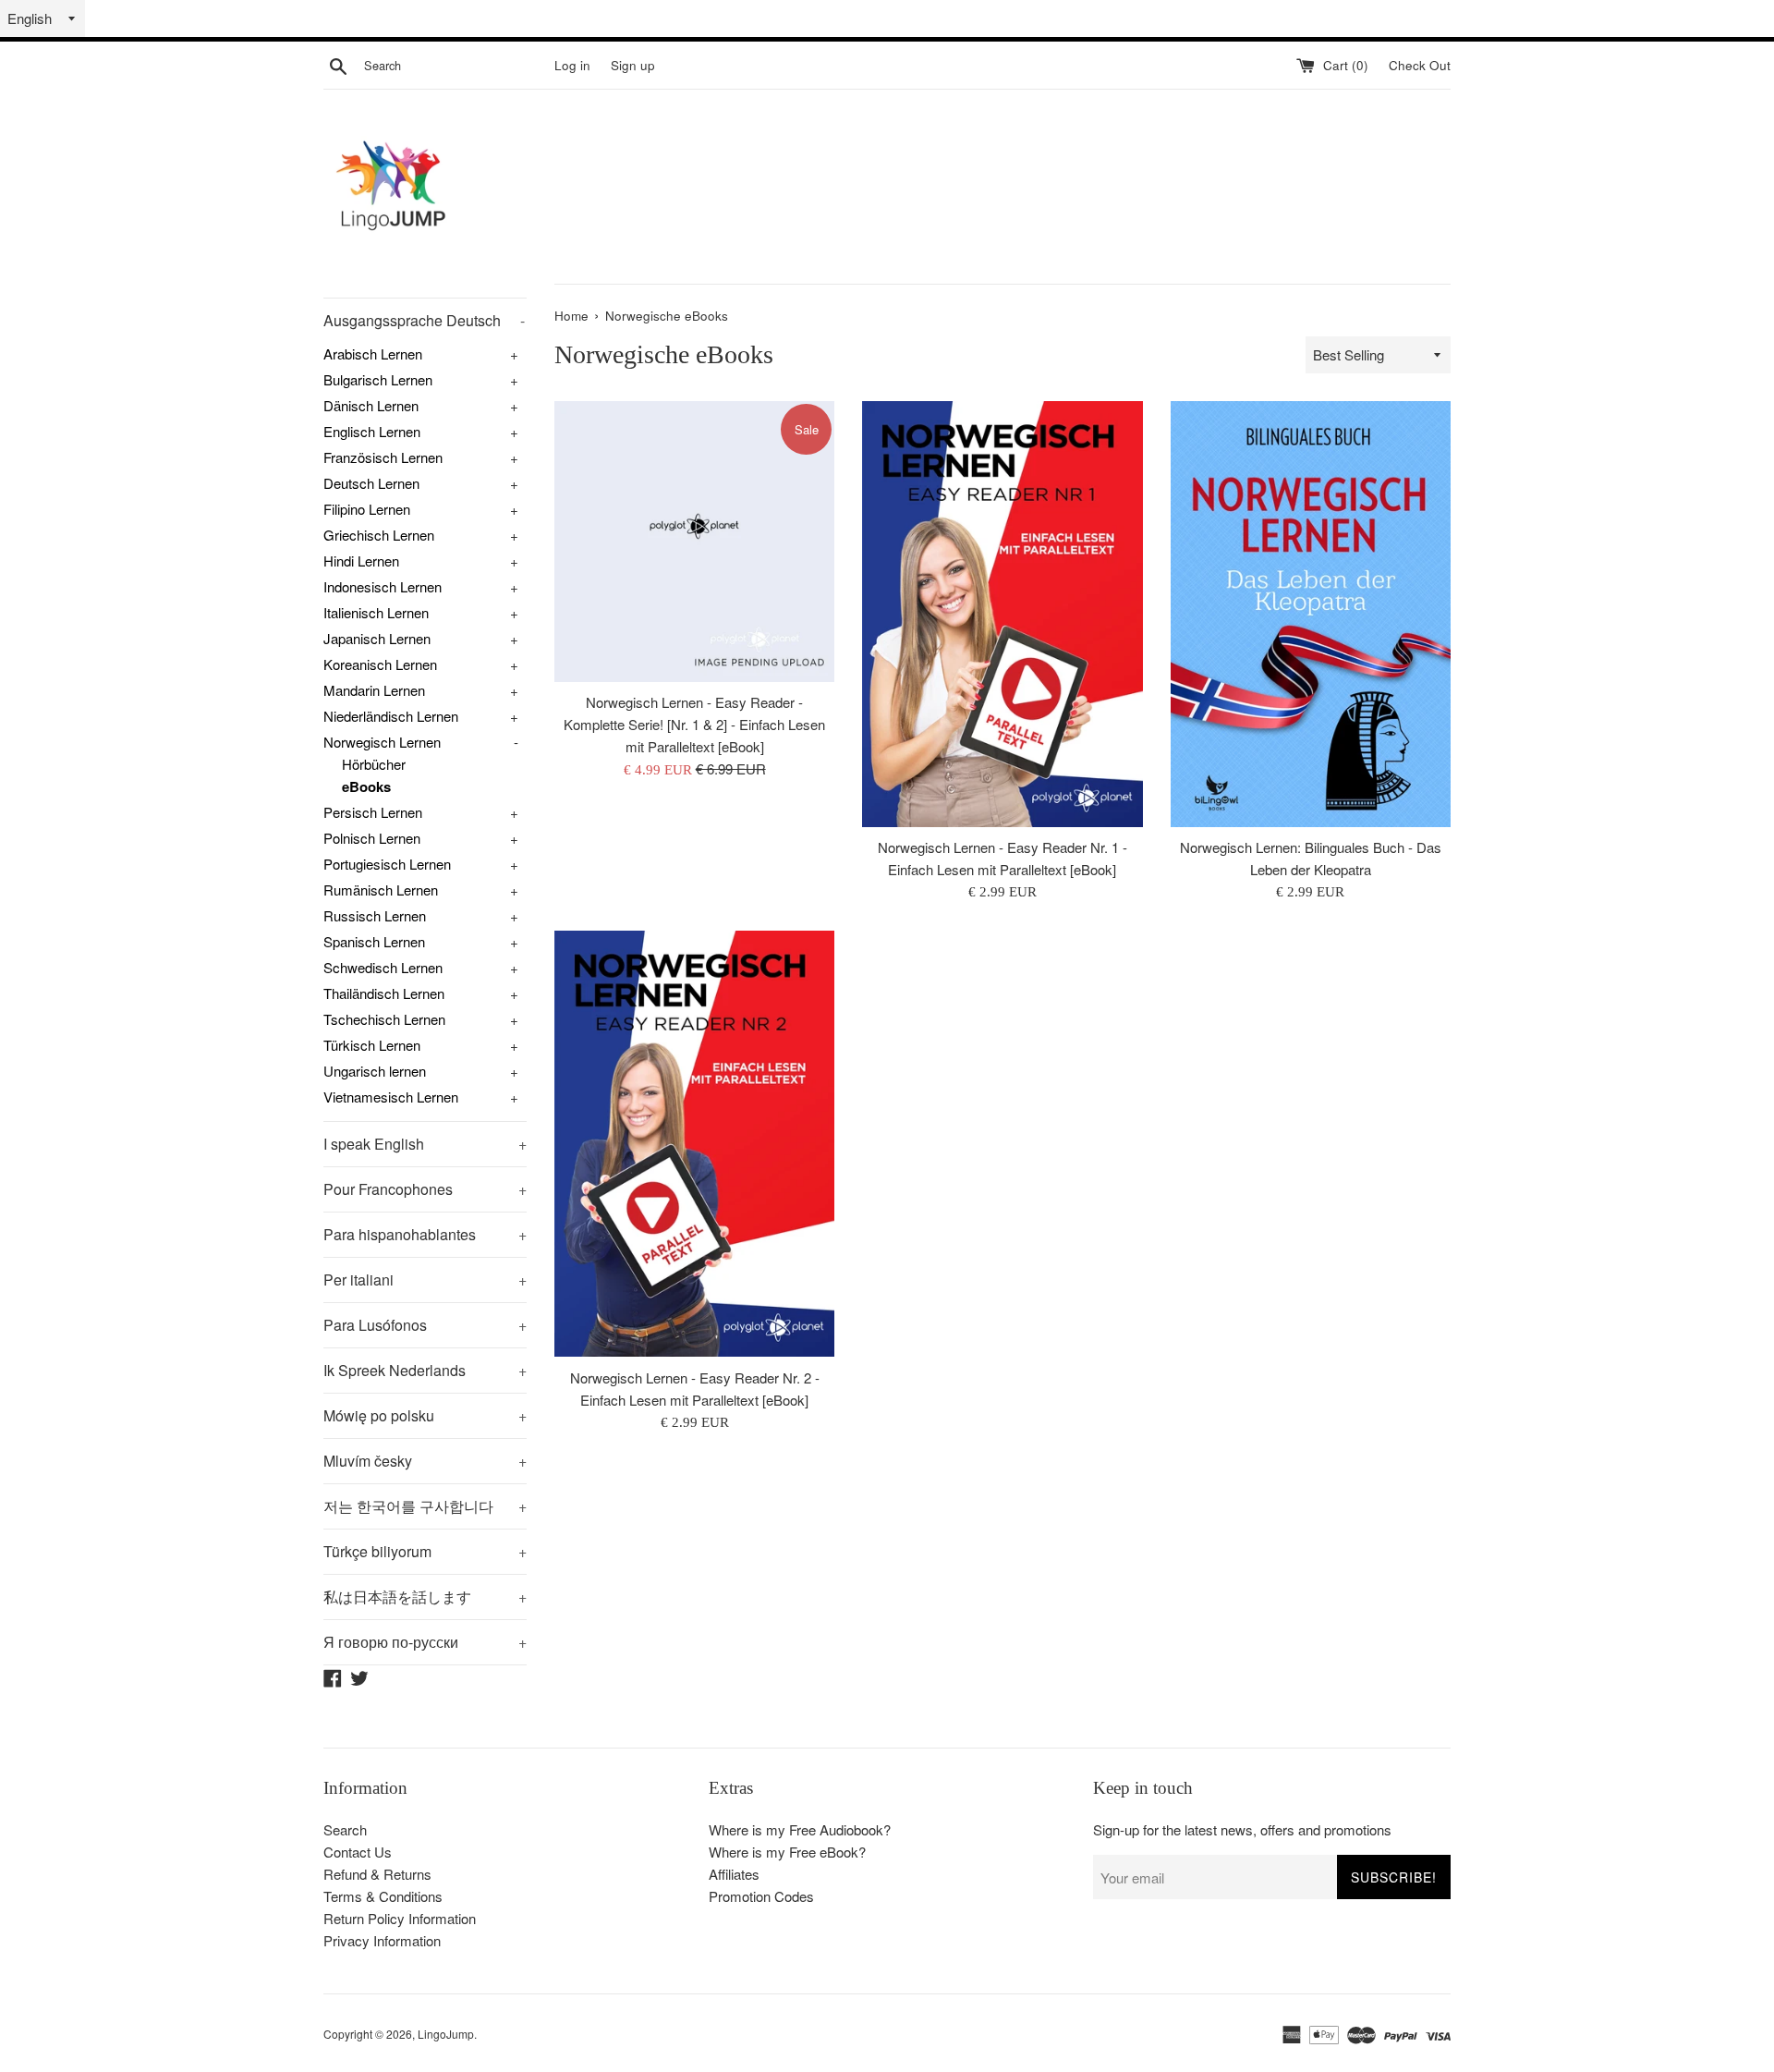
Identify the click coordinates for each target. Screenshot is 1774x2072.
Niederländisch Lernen (391, 716)
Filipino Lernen (367, 509)
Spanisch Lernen (374, 941)
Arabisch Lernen (373, 353)
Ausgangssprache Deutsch (424, 320)
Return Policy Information (400, 1918)
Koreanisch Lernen (380, 664)
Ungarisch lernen (375, 1071)
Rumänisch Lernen (381, 890)
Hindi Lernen (361, 561)
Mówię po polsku (425, 1415)
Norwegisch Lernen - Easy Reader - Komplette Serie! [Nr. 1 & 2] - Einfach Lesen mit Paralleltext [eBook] (694, 724)
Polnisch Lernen (372, 838)
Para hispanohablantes (425, 1234)
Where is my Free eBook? (787, 1852)
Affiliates (734, 1874)
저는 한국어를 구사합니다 (425, 1506)
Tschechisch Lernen (384, 1019)
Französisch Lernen (383, 457)
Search (345, 1829)
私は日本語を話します (425, 1597)
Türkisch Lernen (372, 1045)
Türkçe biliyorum (425, 1551)
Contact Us (358, 1852)
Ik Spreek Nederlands (425, 1370)
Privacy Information (382, 1940)
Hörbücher (374, 764)
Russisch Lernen (375, 915)
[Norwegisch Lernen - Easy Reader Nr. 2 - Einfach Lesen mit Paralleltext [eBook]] (694, 1144)
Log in (572, 65)
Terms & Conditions (383, 1896)
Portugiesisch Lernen (387, 864)
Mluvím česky (425, 1461)
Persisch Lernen (373, 812)
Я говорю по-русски (425, 1642)
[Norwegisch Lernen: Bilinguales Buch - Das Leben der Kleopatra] (1311, 614)
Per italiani (425, 1280)
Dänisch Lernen (371, 405)
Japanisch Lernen (377, 638)
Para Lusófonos (425, 1325)
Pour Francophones (425, 1189)
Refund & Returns (377, 1874)
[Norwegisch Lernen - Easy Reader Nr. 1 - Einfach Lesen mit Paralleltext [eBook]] (1002, 614)
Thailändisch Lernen (384, 993)
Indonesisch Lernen (383, 586)
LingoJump (446, 2034)
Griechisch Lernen (379, 535)
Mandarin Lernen (374, 690)
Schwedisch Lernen (383, 967)
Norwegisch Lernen (382, 742)
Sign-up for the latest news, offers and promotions (1242, 1829)
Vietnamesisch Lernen (391, 1097)
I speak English (425, 1144)
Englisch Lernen (372, 431)
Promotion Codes (761, 1896)
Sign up (633, 65)
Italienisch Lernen (376, 612)
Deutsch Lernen (371, 483)
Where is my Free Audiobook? (800, 1829)
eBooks (366, 786)
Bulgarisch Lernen (378, 379)
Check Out (1420, 65)
